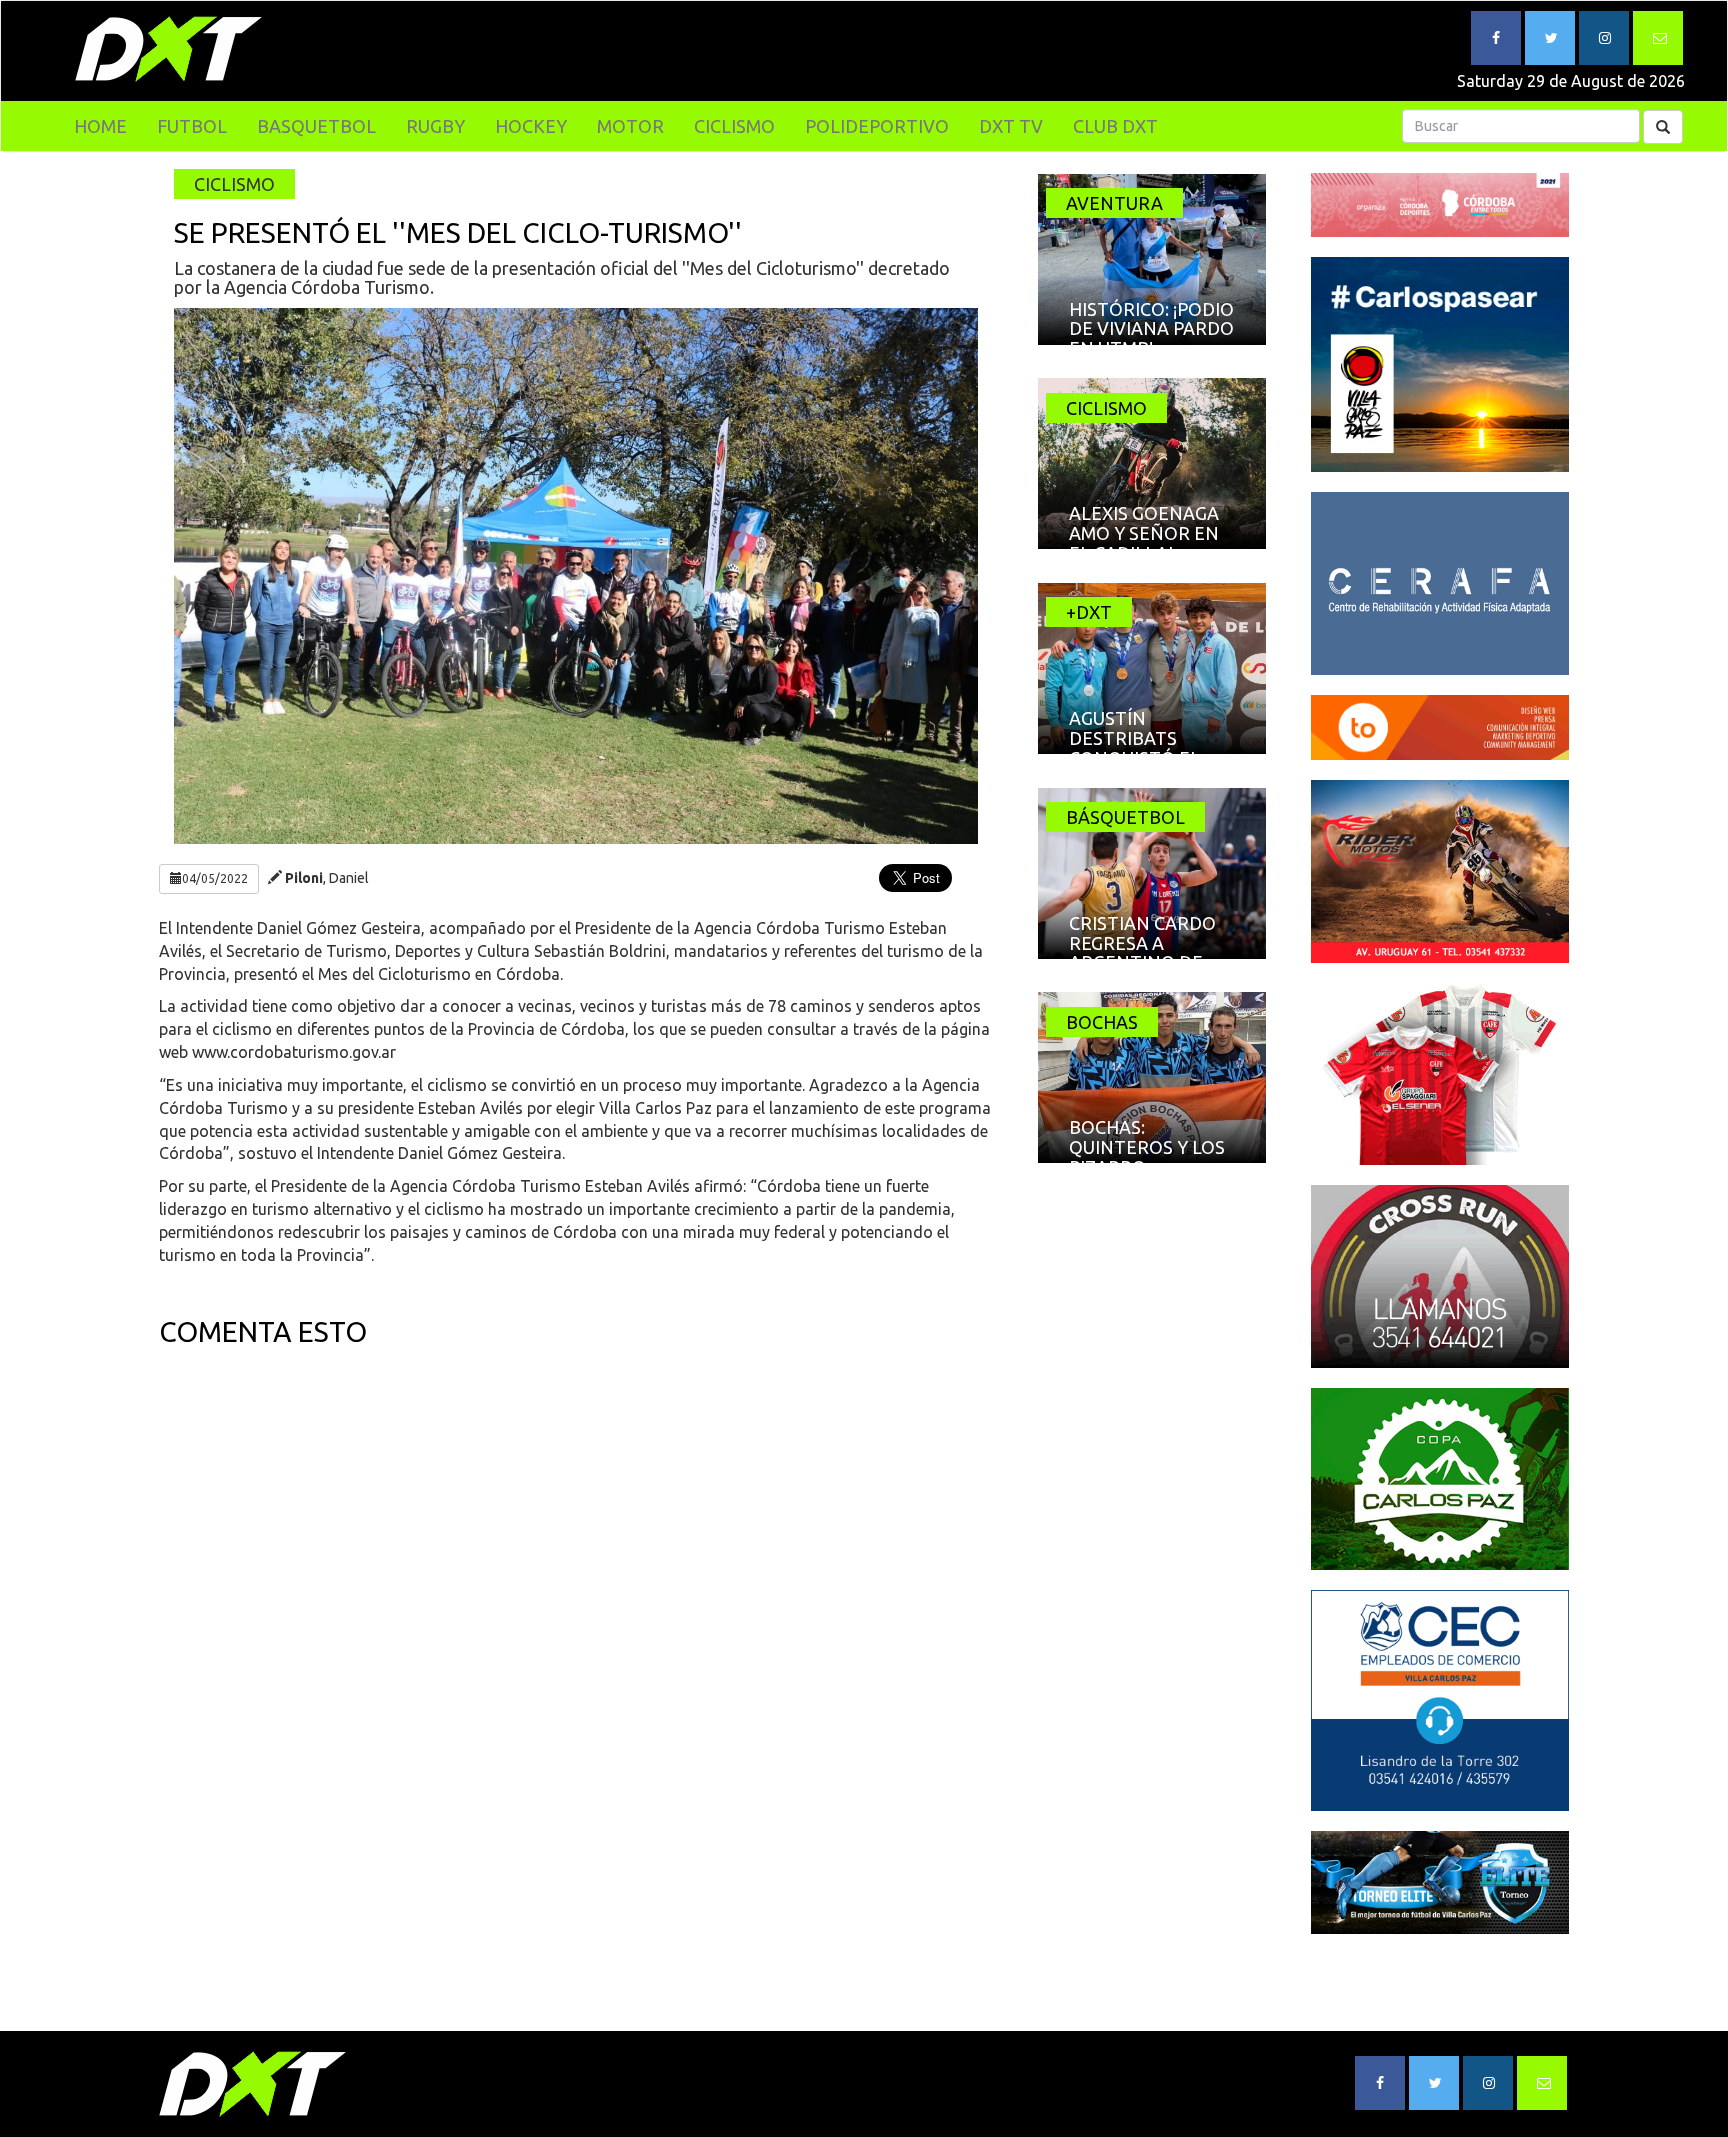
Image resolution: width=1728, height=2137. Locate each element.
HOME (100, 126)
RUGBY (435, 126)
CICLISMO (734, 126)
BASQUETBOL (316, 126)
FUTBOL (192, 126)
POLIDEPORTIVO (877, 126)
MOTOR (630, 126)
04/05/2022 (215, 878)
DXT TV (1011, 126)
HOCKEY (531, 126)
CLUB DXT (1115, 126)
